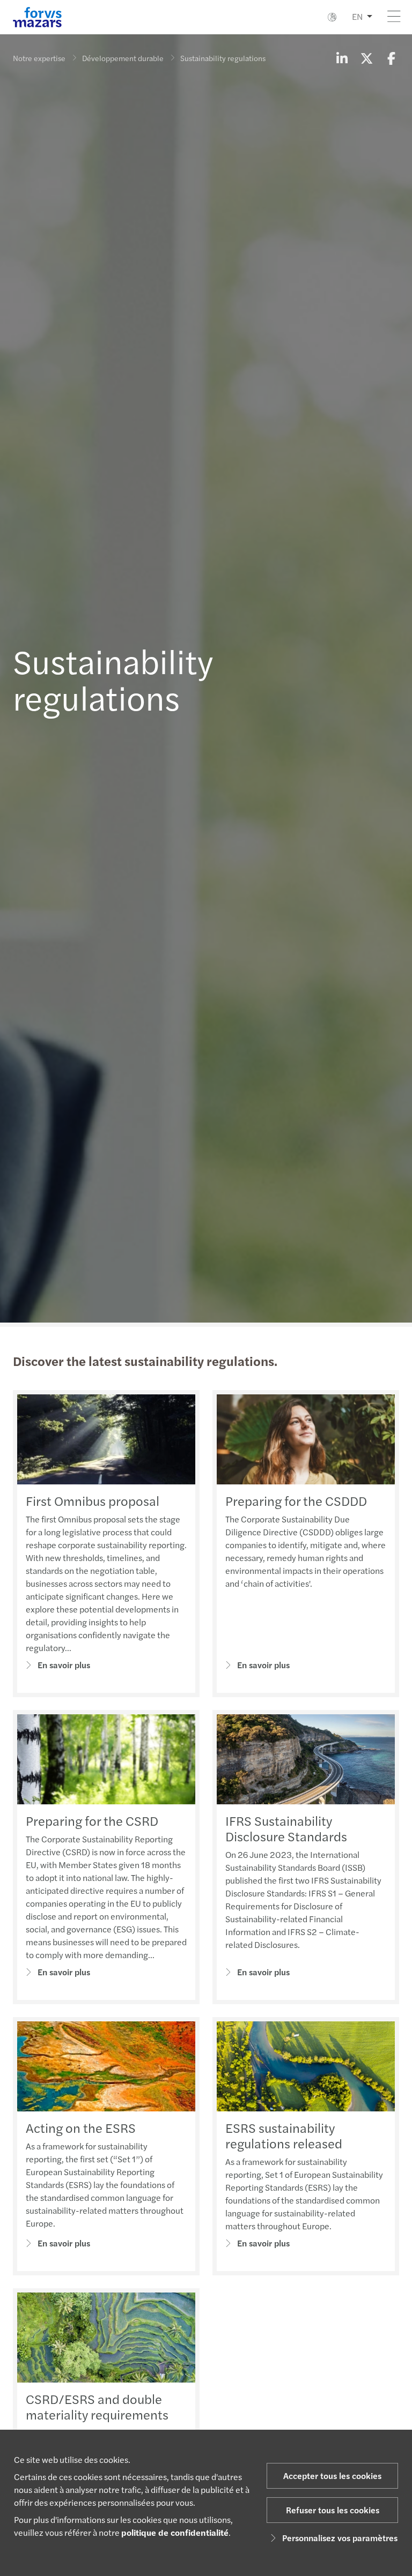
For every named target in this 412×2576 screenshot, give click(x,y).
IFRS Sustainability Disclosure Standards (286, 1828)
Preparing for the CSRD (92, 1820)
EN (357, 16)
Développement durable (123, 58)
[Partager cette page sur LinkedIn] (342, 58)
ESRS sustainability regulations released (284, 2135)
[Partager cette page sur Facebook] (391, 58)
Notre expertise (39, 58)
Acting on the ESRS (81, 2127)
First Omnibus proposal (93, 1500)
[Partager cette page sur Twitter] (366, 58)
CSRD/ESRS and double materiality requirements (97, 2406)
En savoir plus (64, 1665)
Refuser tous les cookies (333, 2510)
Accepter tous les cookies (332, 2476)
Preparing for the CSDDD (296, 1500)
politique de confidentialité (175, 2532)
